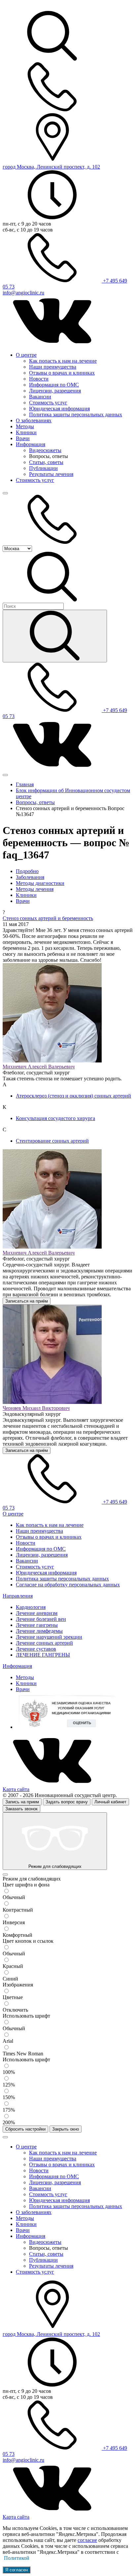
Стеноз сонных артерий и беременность (48, 918)
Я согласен (17, 2570)
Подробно (27, 871)
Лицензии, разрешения (55, 391)
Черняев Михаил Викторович (36, 1408)
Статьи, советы (46, 462)
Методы (25, 426)
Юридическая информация (59, 409)
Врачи (23, 438)
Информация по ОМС (54, 385)
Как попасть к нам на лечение (63, 361)
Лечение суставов (36, 1649)
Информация (31, 444)
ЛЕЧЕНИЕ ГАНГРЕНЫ (43, 1655)
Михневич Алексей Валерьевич (39, 1067)
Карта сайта (16, 1789)
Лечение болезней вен (41, 1619)
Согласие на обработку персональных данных (68, 1585)
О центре (26, 355)
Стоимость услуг (48, 403)
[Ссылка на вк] (52, 344)
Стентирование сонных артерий (52, 1141)
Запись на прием (22, 1802)
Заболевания (30, 877)
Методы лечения (35, 889)
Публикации (43, 468)
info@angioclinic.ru (23, 293)
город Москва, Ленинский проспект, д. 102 (51, 167)
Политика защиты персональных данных (76, 414)
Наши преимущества (53, 367)
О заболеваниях (34, 420)
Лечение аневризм (37, 1613)
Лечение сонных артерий (44, 1643)
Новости (39, 379)
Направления (18, 1596)
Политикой (17, 2558)
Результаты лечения (51, 474)
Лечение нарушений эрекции (49, 1637)
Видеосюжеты (45, 450)
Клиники (26, 432)
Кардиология (31, 1607)
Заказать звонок (21, 1809)
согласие (87, 2540)
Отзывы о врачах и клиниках (62, 373)
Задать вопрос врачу (67, 1802)
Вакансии (40, 397)
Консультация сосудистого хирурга (55, 1118)
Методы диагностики (40, 883)
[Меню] (5, 493)
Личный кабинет (110, 1802)
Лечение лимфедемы (39, 1631)
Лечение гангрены (37, 1625)
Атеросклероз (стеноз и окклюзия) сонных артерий (73, 1096)
